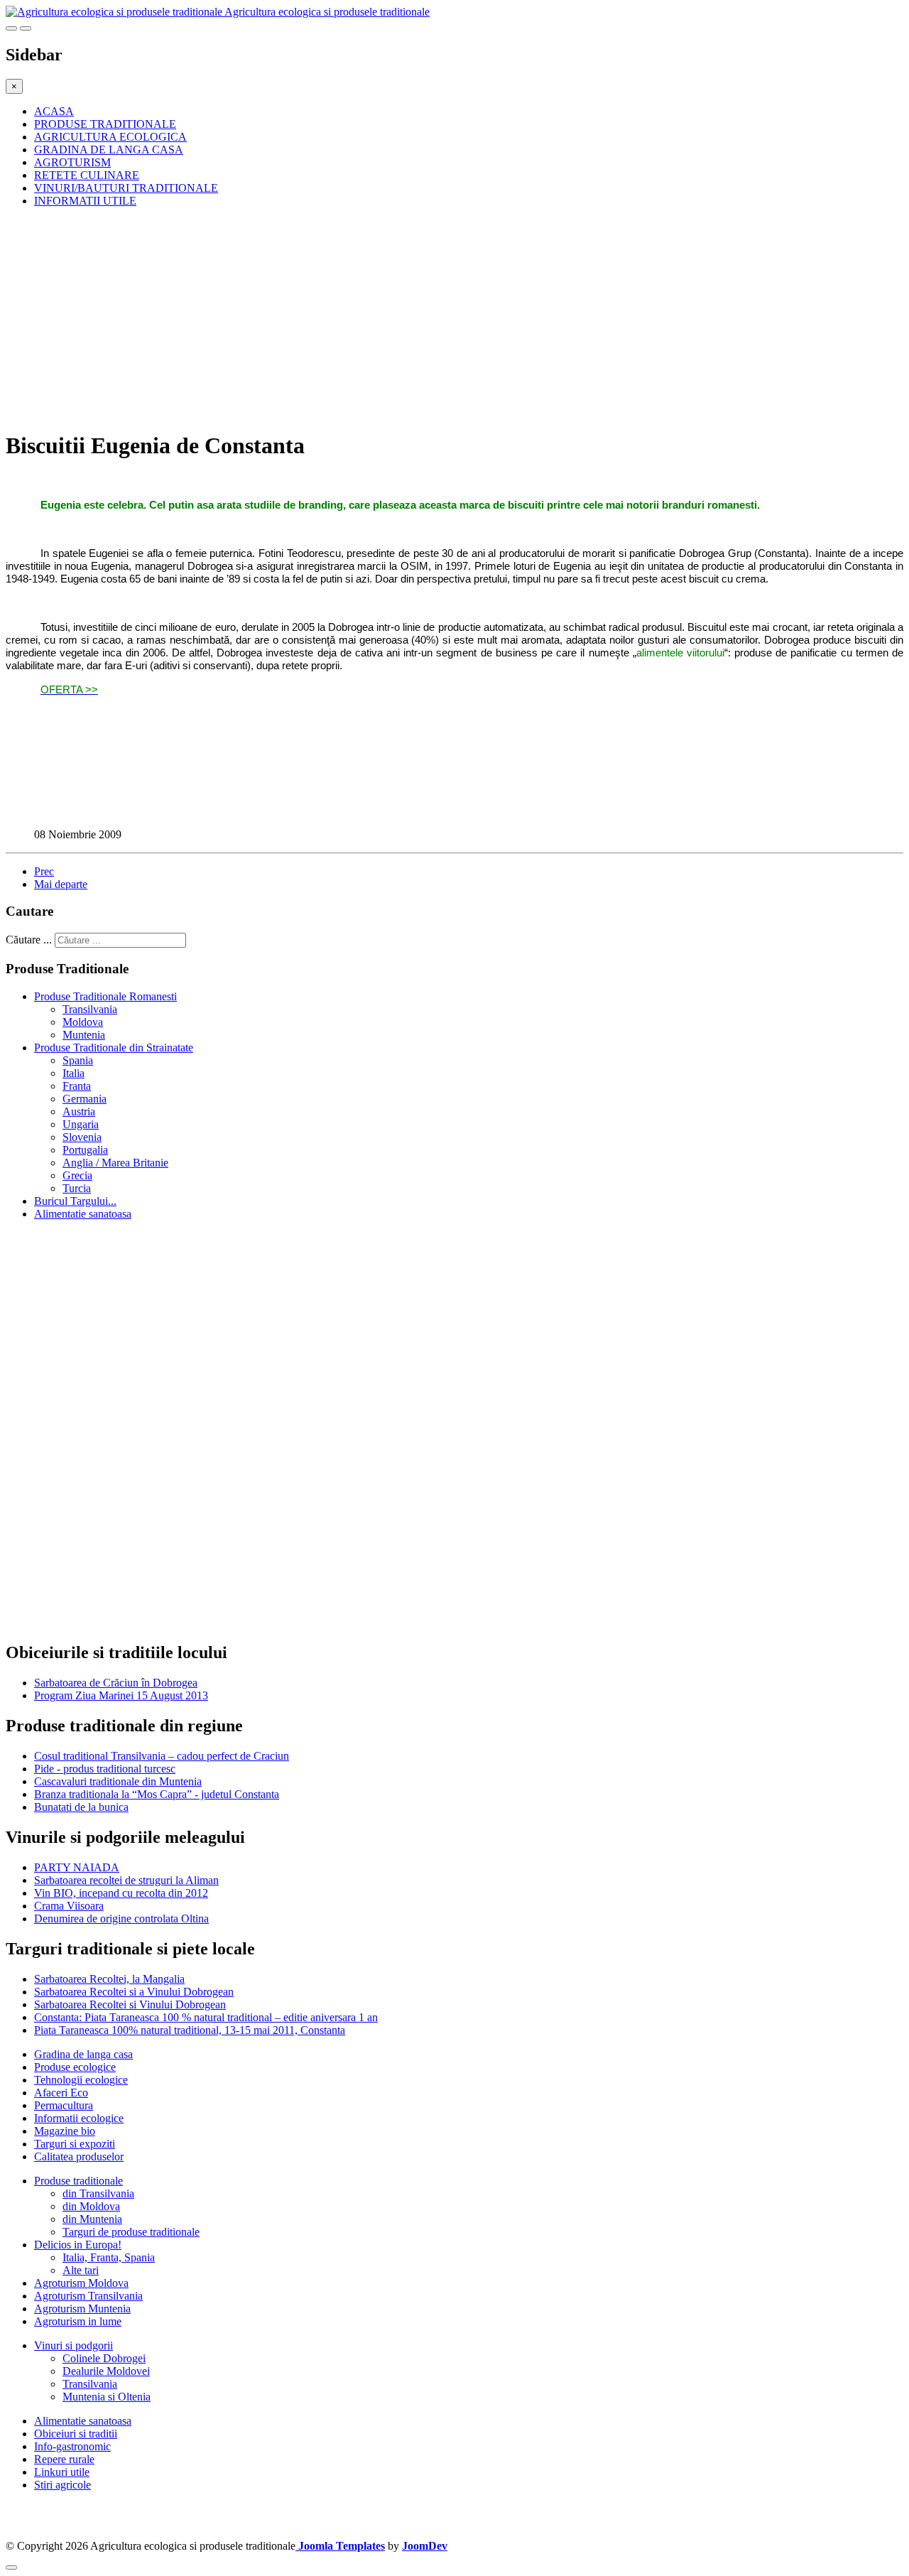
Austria (79, 1111)
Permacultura (64, 2105)
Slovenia (82, 1137)
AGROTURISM (72, 162)
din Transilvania (98, 2193)
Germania (85, 1099)
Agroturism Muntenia (82, 2309)
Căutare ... (29, 940)
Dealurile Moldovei (106, 2371)
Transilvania (90, 1009)
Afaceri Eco (61, 2093)
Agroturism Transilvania (88, 2296)
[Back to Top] (11, 2567)
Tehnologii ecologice (81, 2080)
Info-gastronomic (72, 2446)
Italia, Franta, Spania (109, 2257)
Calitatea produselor (79, 2156)
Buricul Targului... (75, 1201)
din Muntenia (92, 2219)
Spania (78, 1060)
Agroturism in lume (78, 2321)
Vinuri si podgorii (74, 2345)
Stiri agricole (62, 2485)
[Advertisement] (432, 318)
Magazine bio (65, 2131)
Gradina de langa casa (83, 2054)
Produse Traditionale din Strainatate (114, 1048)
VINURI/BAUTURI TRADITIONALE (126, 188)
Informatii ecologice (79, 2118)
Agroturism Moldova (81, 2283)
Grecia (77, 1175)
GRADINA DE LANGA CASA (109, 150)
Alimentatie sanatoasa (83, 1214)
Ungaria (81, 1124)
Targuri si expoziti (75, 2144)
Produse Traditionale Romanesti (105, 996)
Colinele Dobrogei (104, 2358)
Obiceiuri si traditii (76, 2434)
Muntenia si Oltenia (107, 2397)
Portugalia (85, 1150)
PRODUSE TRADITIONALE (105, 124)
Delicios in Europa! (78, 2245)
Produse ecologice (75, 2067)
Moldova (83, 1022)
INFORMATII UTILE (85, 201)
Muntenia (84, 1035)
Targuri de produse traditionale (131, 2232)
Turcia (77, 1188)
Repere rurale (64, 2459)
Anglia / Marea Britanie (115, 1163)
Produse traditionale (78, 2181)
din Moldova (91, 2206)
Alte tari (81, 2270)
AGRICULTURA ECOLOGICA (110, 137)
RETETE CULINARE (87, 175)
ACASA (54, 111)
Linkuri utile (62, 2472)
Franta (77, 1086)
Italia (74, 1073)
